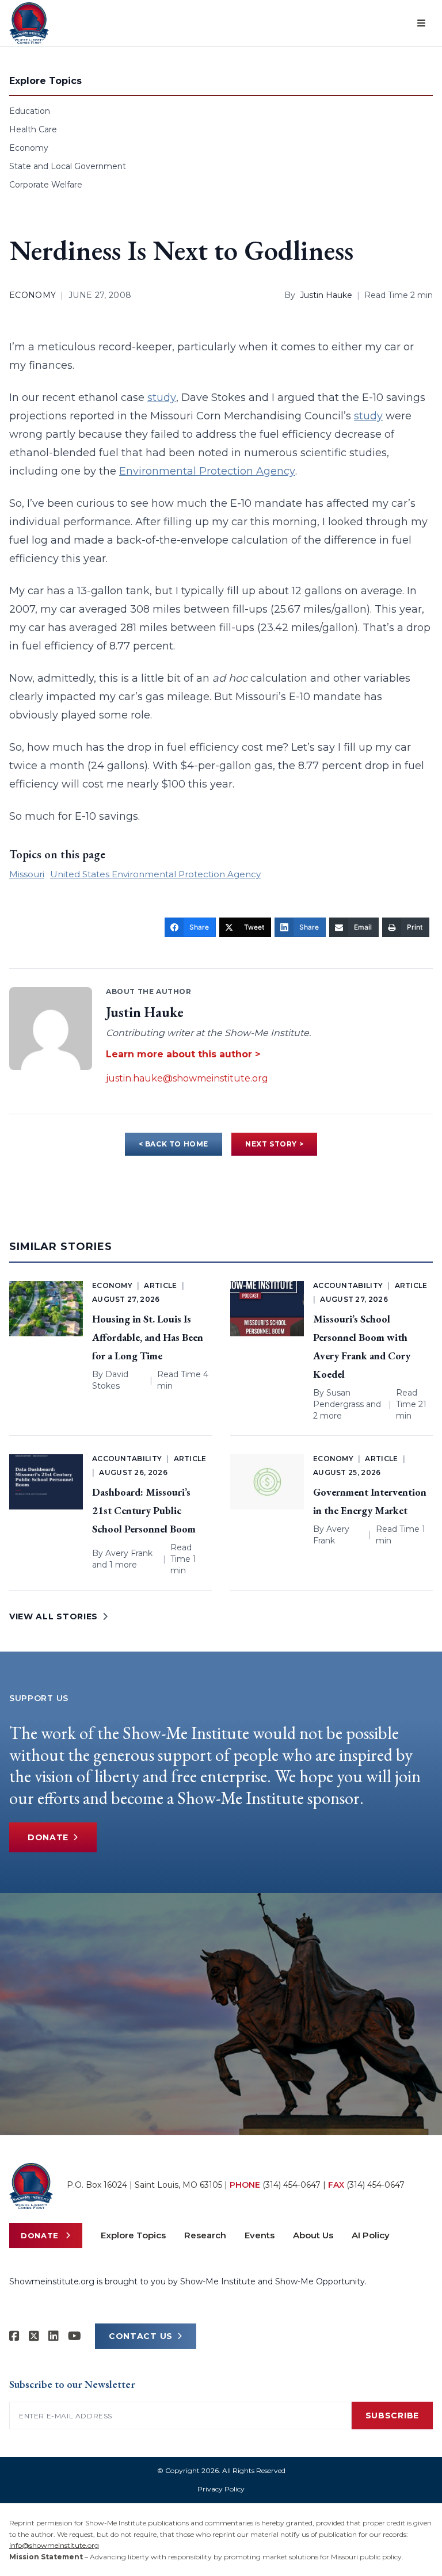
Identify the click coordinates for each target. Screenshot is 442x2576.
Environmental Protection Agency (207, 471)
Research (205, 2235)
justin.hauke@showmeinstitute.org (187, 1078)
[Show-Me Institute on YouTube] (75, 2336)
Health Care (33, 129)
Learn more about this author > (183, 1054)
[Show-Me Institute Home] (29, 23)
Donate (48, 1837)
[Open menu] (421, 23)
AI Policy (371, 2235)
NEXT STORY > (274, 1144)
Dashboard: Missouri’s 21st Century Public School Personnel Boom (144, 1510)
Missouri (27, 874)
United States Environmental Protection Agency (155, 874)
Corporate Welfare (46, 185)
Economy (29, 148)
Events (260, 2235)
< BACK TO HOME (174, 1144)
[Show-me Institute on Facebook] (14, 2336)
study (162, 398)
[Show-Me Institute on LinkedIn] (54, 2336)
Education (30, 111)
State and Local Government (68, 166)
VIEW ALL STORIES (54, 1616)
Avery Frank (129, 1553)
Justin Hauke (326, 295)
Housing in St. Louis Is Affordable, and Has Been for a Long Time (148, 1337)
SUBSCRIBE (392, 2416)
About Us (313, 2235)
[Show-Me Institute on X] (34, 2336)
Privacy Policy (221, 2489)
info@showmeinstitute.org (54, 2545)
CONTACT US (141, 2336)
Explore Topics (133, 2235)
